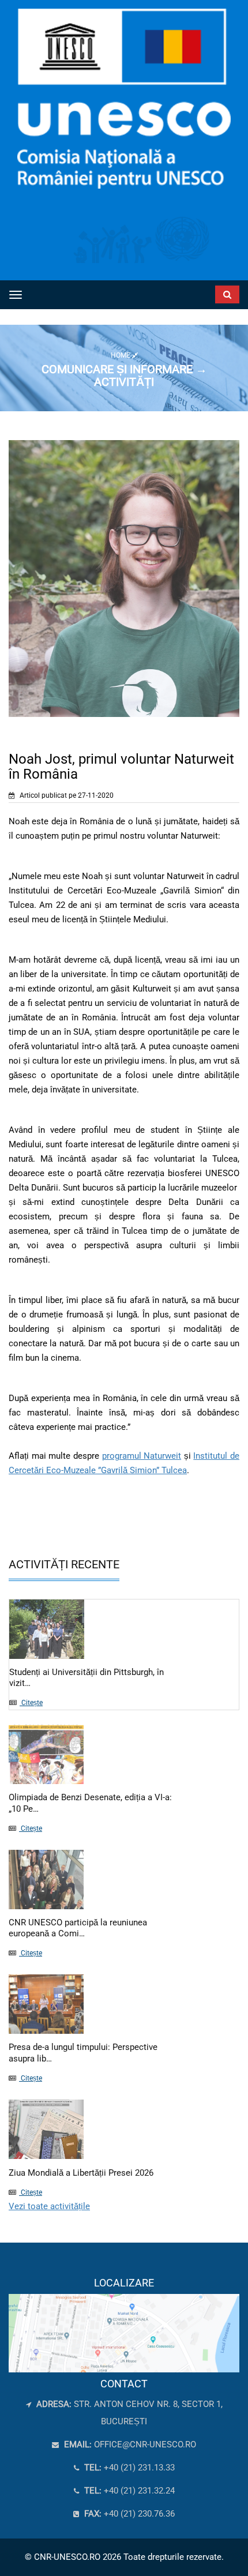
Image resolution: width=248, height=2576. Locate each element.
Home (121, 355)
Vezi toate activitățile (49, 2206)
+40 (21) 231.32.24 (128, 2491)
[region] (124, 2325)
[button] (207, 292)
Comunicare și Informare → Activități (124, 375)
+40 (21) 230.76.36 (128, 2514)
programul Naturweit (142, 1456)
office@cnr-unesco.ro (145, 2444)
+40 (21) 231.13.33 (128, 2468)
